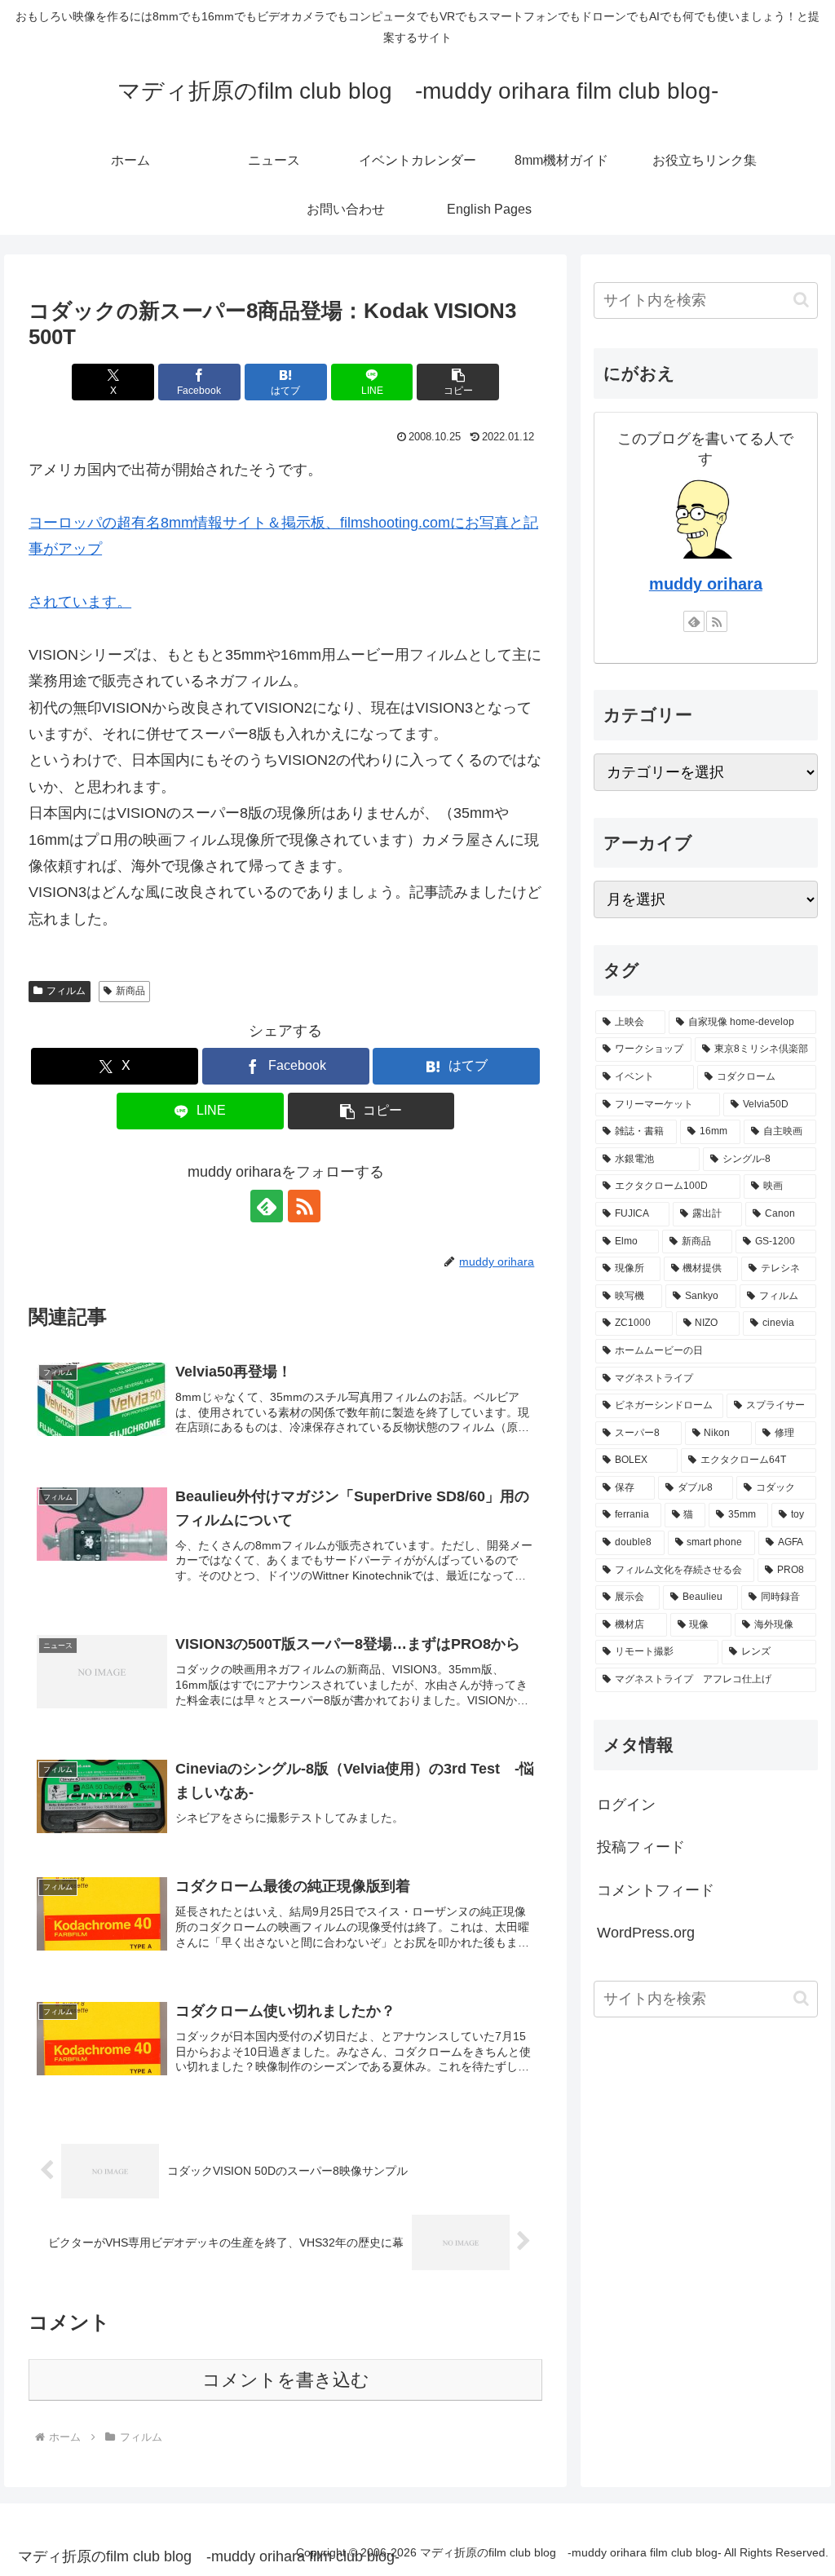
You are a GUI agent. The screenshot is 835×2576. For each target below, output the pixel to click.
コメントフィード (656, 1890)
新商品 (130, 991)
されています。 (80, 602)
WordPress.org (646, 1933)
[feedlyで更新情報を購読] (267, 1206)
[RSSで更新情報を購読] (304, 1206)
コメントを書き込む (286, 2380)
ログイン (626, 1805)
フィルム (66, 991)
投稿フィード (641, 1847)
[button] (458, 382)
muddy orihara (706, 584)
